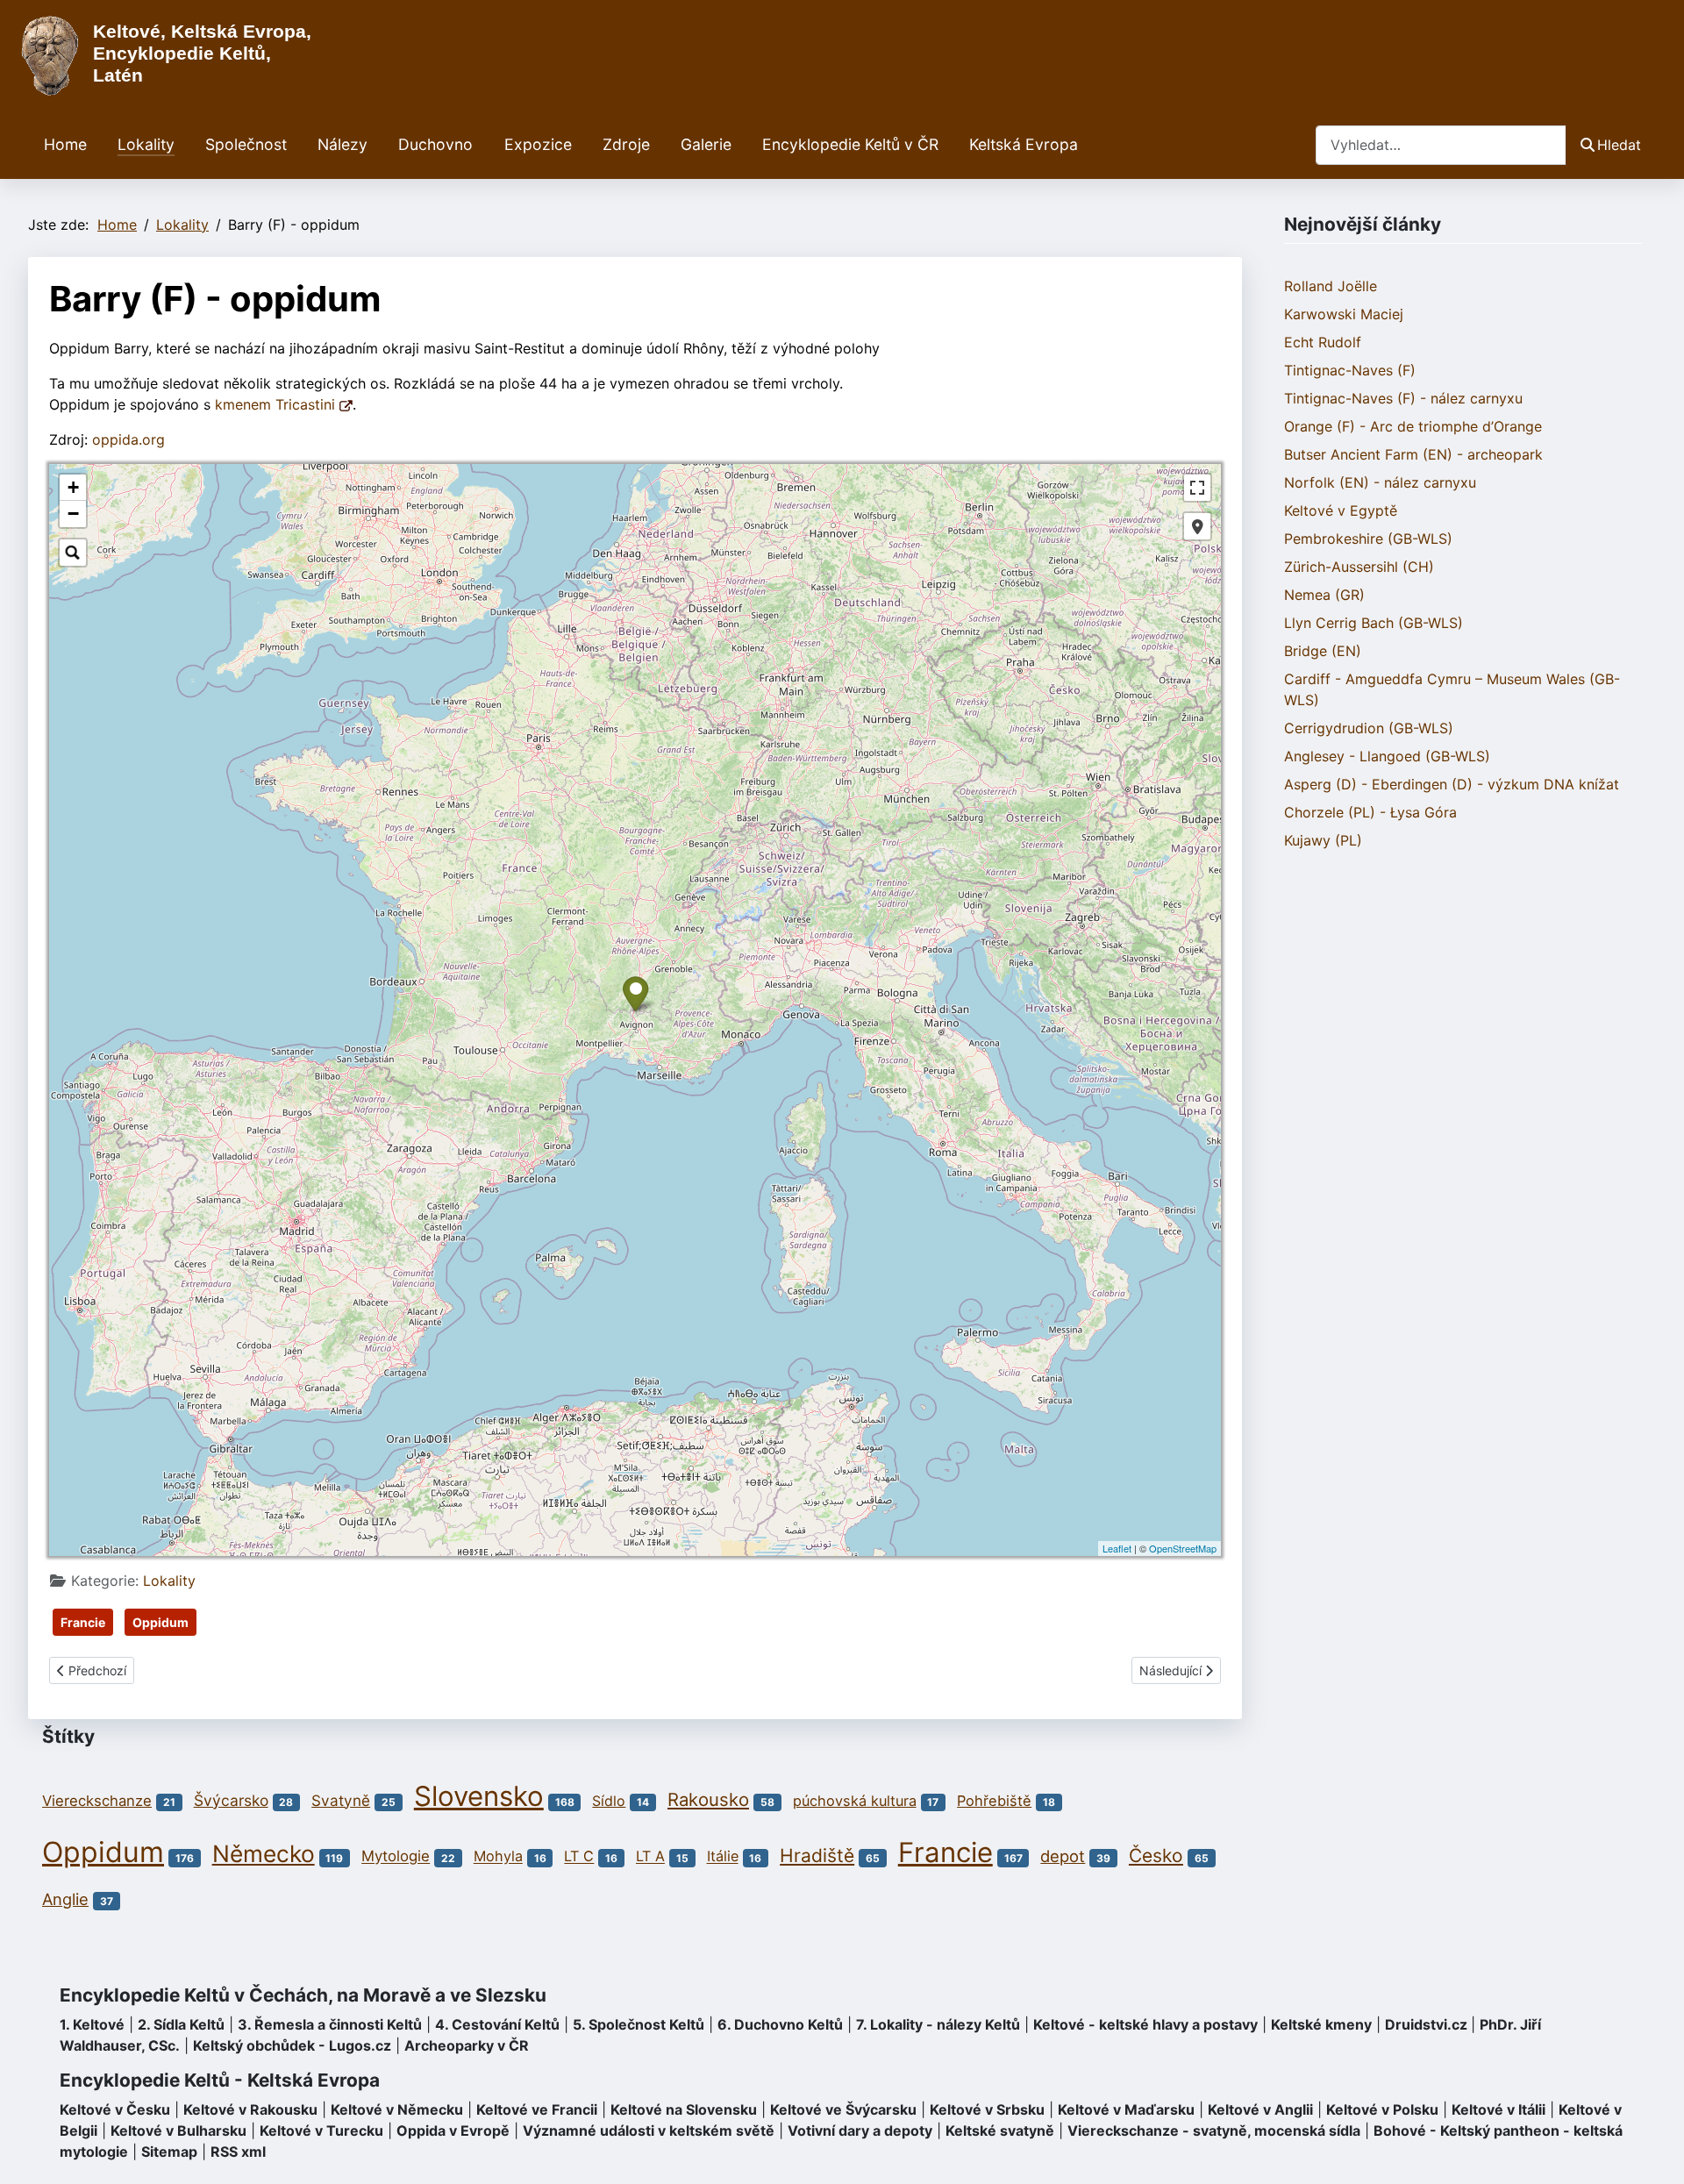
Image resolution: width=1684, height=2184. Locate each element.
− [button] (73, 514)
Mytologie (396, 1857)
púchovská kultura (855, 1801)
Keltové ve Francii (537, 2109)
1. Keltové (92, 2024)
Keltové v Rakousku (250, 2109)
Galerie (706, 144)
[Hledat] (73, 553)
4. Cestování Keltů (497, 2024)
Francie (83, 1622)
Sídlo (609, 1801)
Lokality (146, 144)
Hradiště (817, 1856)
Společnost (246, 144)
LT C (579, 1857)
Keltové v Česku (115, 2109)
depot (1063, 1856)
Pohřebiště (994, 1801)
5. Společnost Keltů (639, 2024)
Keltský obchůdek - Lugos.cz (292, 2045)
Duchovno (435, 144)
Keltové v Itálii (1498, 2109)
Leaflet (1117, 1548)
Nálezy (343, 144)
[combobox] (1441, 145)
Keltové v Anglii (1260, 2109)
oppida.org (128, 439)
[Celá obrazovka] (1197, 488)
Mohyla (498, 1857)
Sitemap (169, 2152)
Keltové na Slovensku (684, 2109)
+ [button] (73, 487)
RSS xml (238, 2152)
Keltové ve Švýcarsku (843, 2109)
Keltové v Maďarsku (1126, 2109)
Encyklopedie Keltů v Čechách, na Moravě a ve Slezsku (303, 1995)
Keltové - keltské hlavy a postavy (1145, 2024)
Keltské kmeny (1321, 2024)
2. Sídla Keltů (181, 2024)
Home (65, 144)
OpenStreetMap (1183, 1548)
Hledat (1619, 145)
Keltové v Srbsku (987, 2109)
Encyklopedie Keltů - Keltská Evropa (220, 2080)
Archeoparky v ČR (467, 2045)
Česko (1156, 1856)
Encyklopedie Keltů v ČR (850, 144)
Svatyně (341, 1800)
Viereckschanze (97, 1801)
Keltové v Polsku (1382, 2109)
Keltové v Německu (397, 2109)
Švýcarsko (231, 1800)
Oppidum (161, 1622)
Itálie (723, 1857)
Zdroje (626, 144)
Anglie (65, 1899)
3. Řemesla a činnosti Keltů (330, 2024)
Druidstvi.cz (1426, 2024)
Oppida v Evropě (453, 2130)
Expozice (538, 144)
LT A (650, 1857)
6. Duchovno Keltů (780, 2024)
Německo (264, 1853)
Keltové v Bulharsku (178, 2130)
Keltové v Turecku (321, 2130)
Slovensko (479, 1796)
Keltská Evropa (1024, 144)
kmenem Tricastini (277, 404)
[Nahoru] (1653, 2152)
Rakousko (708, 1799)
